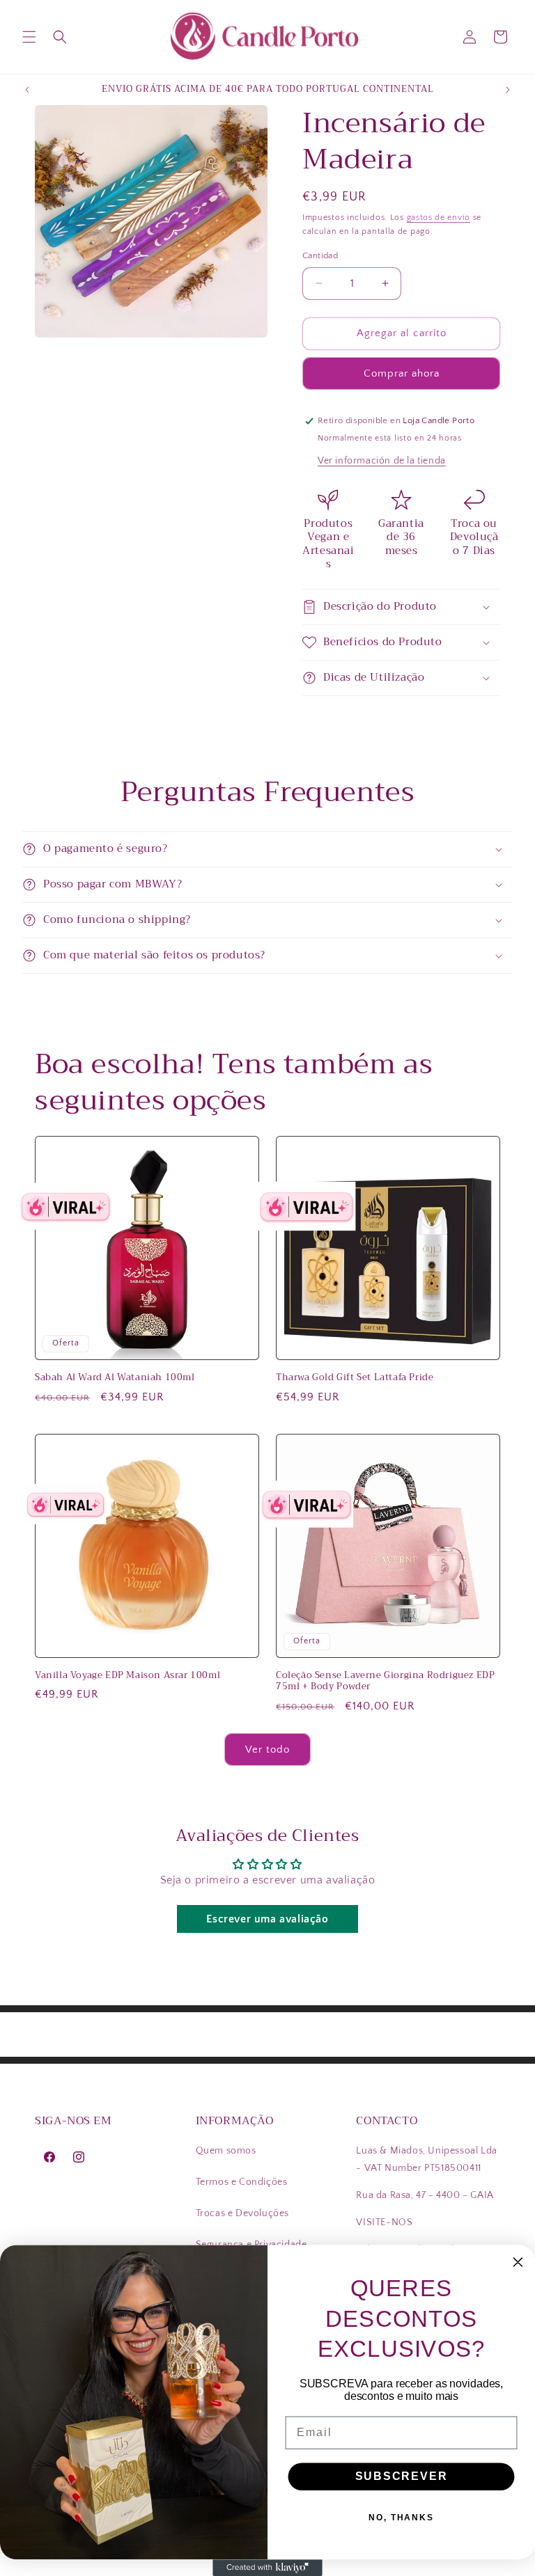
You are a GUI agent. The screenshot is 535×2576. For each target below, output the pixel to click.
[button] (29, 37)
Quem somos (226, 2151)
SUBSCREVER (402, 2476)
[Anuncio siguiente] (508, 90)
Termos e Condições (242, 2182)
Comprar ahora (402, 373)
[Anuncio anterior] (27, 90)
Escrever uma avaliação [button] (267, 1919)
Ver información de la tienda (382, 461)
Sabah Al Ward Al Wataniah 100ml (115, 1378)
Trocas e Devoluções (242, 2213)
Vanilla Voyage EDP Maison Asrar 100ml (127, 1676)
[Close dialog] (518, 2263)
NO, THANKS (401, 2518)
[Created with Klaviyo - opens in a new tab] (267, 2568)
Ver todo (267, 1749)
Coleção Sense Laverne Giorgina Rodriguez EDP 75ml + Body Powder (385, 1682)
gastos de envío (439, 218)
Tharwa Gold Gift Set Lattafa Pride (355, 1378)
